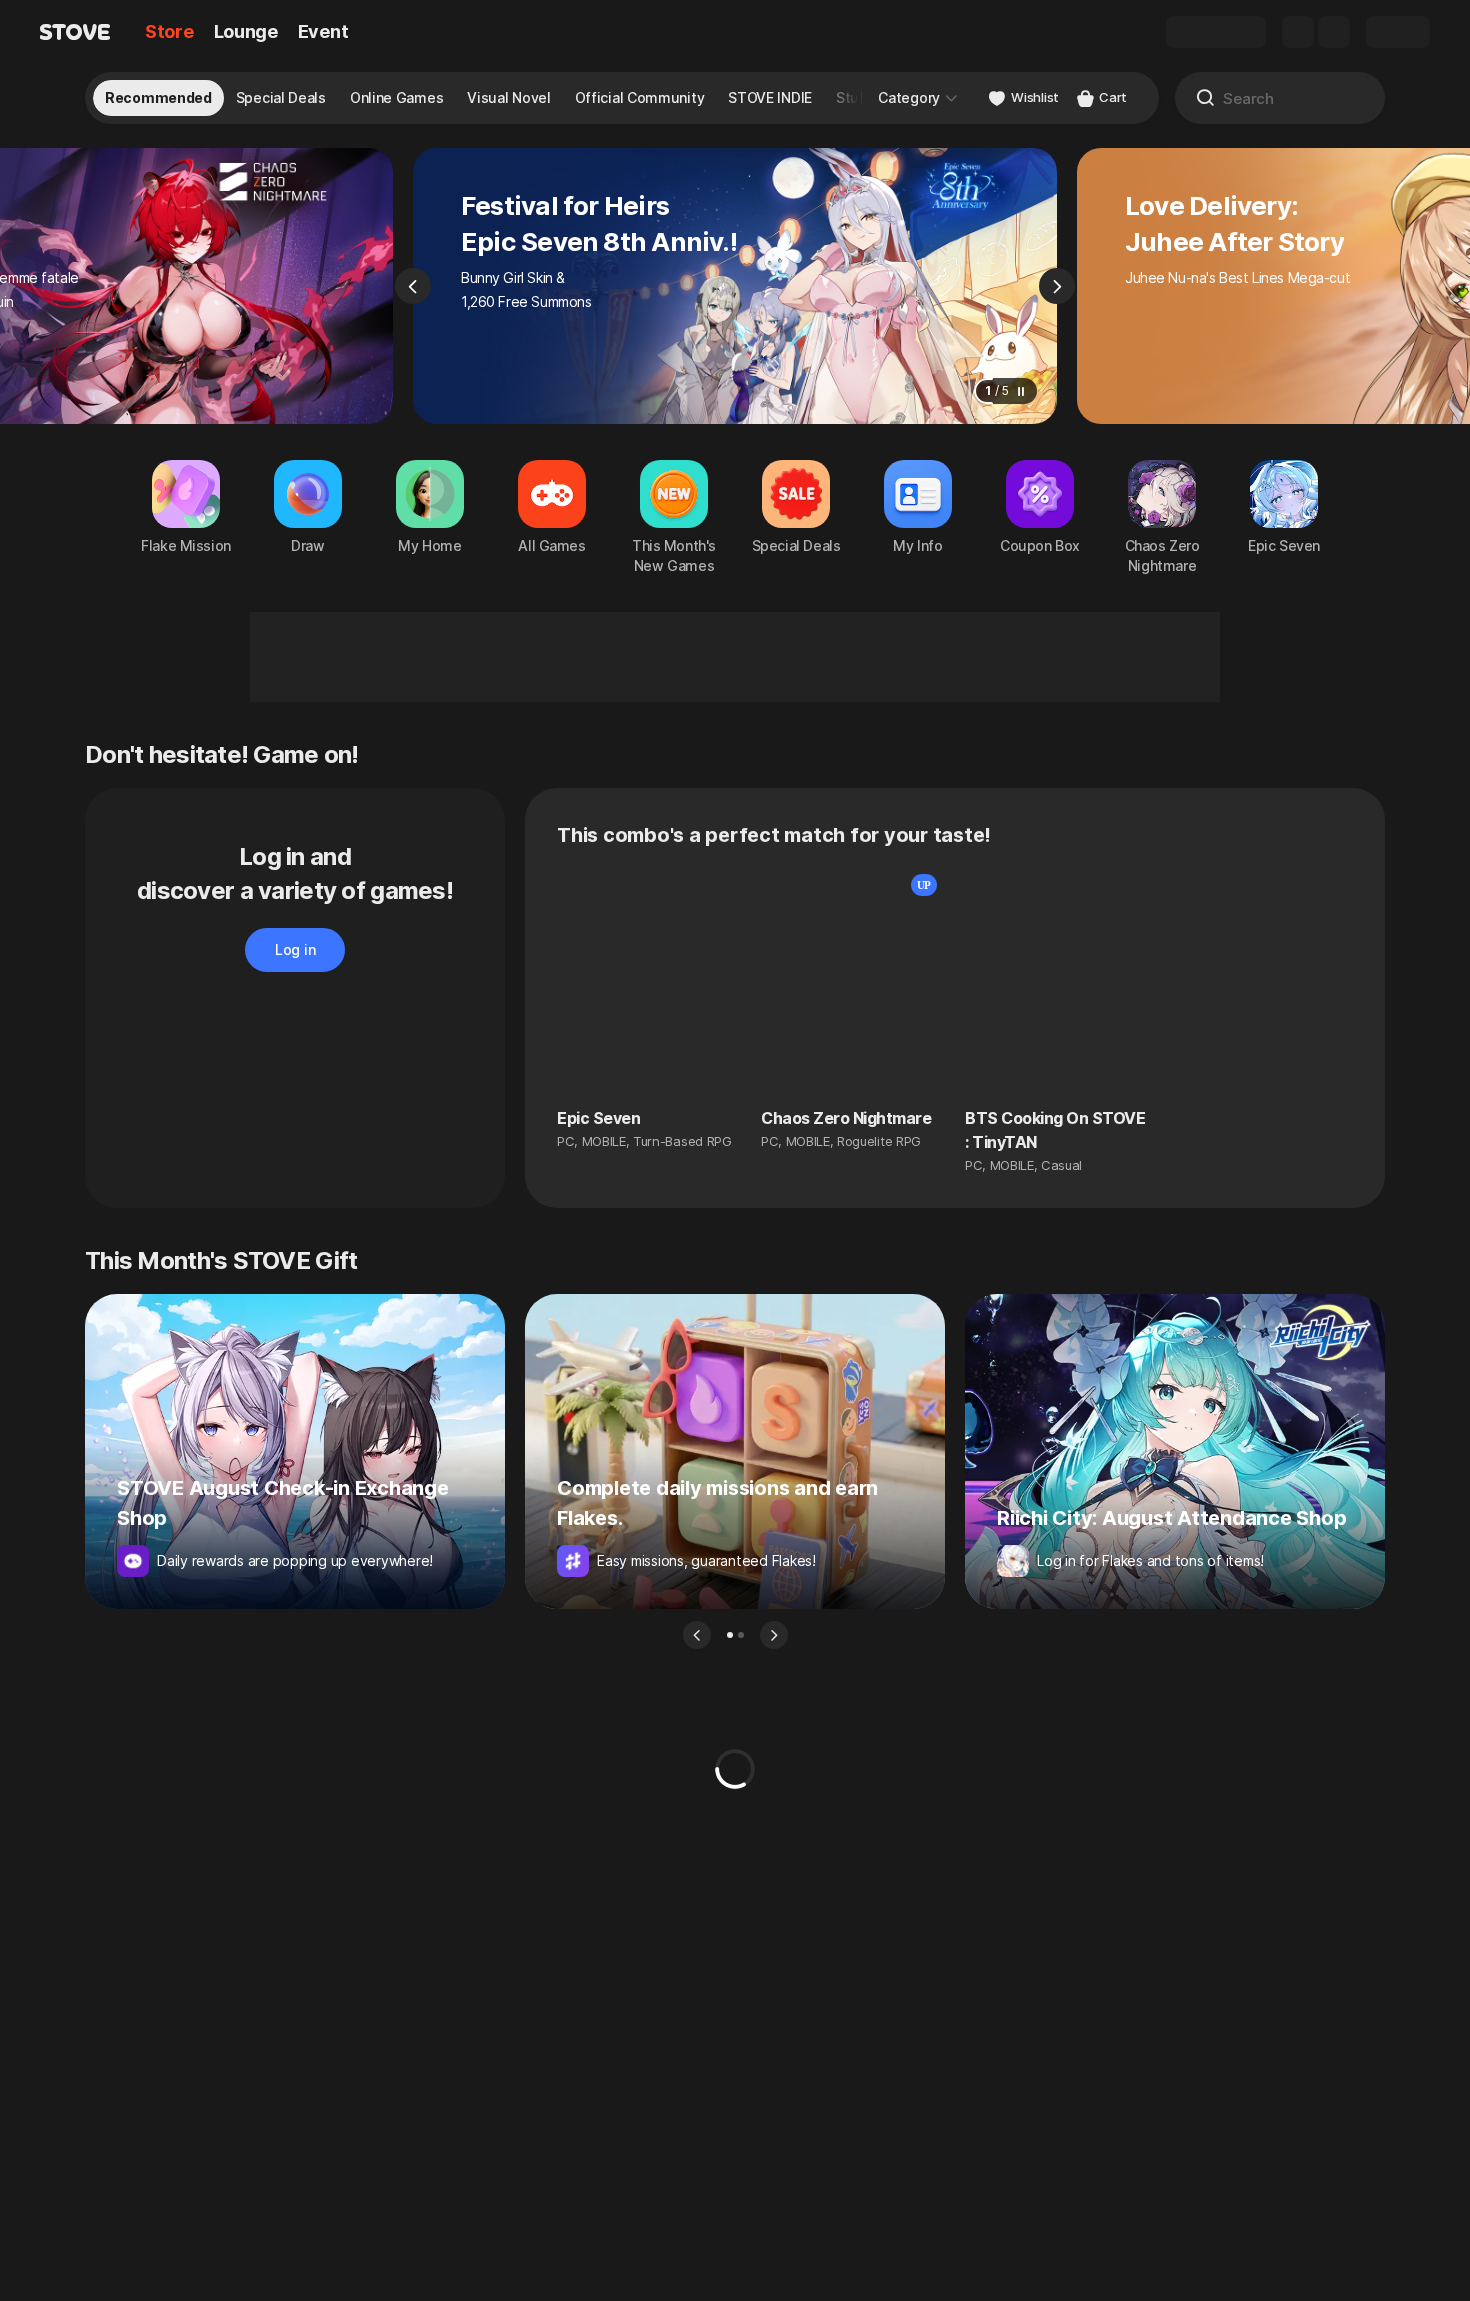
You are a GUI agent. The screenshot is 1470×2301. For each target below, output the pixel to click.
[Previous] (413, 286)
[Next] (1057, 286)
